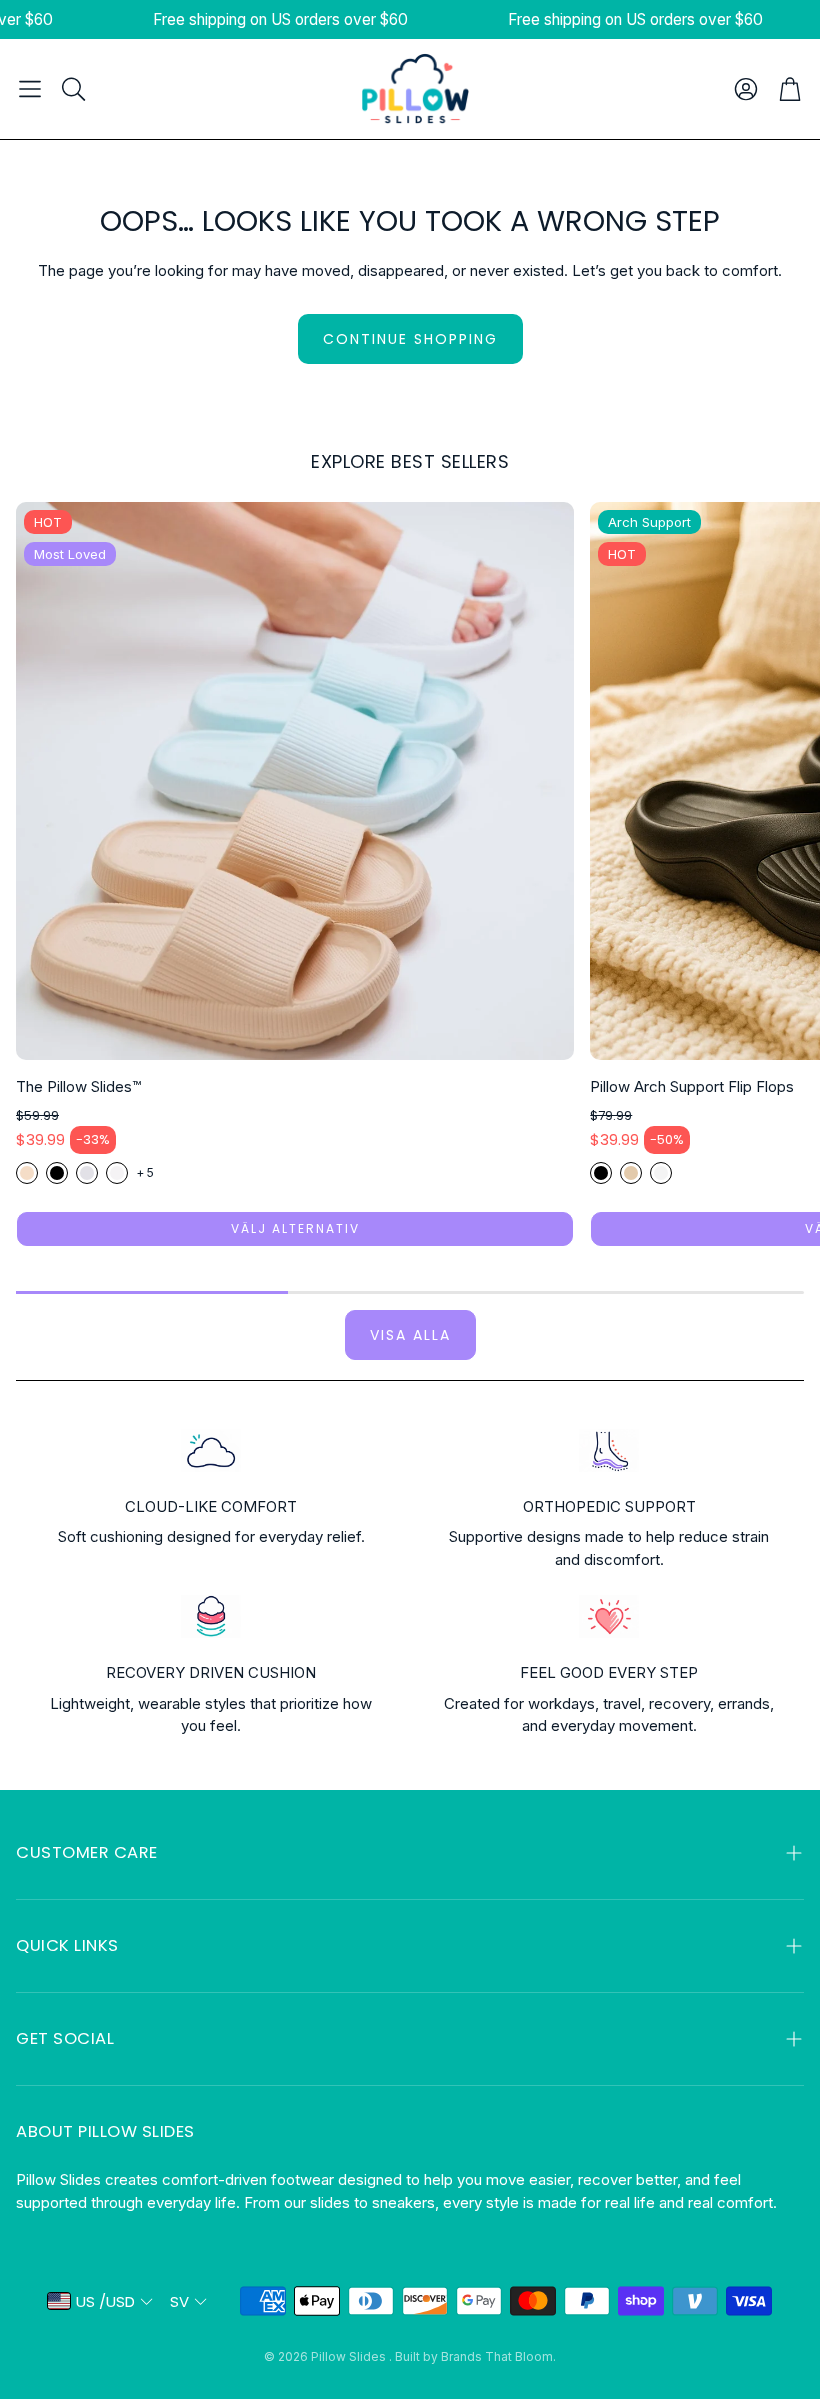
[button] (30, 89)
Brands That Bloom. (498, 2356)
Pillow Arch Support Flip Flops (692, 1086)
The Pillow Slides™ (78, 1086)
